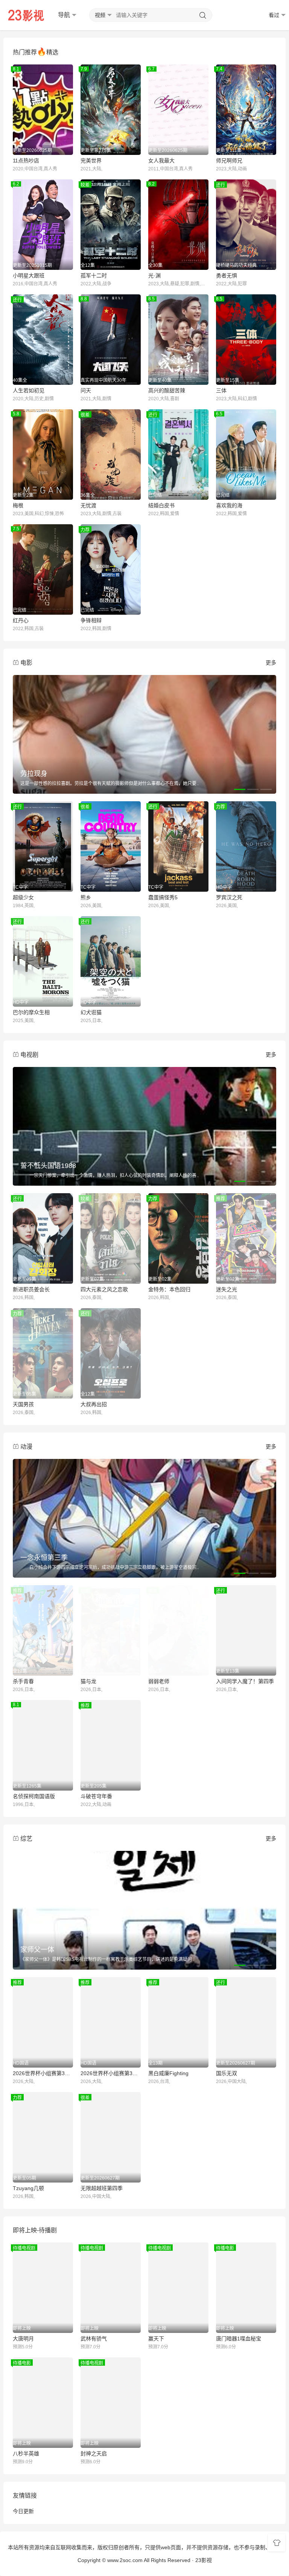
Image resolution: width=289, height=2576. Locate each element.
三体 (221, 390)
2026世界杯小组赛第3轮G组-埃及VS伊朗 (43, 2073)
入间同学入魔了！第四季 (245, 1681)
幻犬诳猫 (91, 1012)
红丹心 (21, 620)
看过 (274, 15)
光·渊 (154, 276)
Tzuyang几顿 (28, 2188)
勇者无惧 (227, 276)
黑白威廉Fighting (168, 2073)
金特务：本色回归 (169, 1289)
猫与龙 (88, 1681)
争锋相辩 (91, 620)
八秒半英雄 (26, 2454)
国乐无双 (227, 2073)
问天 (86, 390)
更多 (271, 663)
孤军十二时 (94, 276)
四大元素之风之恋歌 (104, 1289)
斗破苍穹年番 (96, 1796)
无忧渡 (88, 505)
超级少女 (23, 897)
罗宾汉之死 (229, 897)
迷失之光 (227, 1289)
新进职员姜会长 (31, 1289)
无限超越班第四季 (102, 2188)
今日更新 (23, 2511)
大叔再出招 (94, 1404)
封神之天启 (94, 2454)
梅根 (18, 505)
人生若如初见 (29, 390)
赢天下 (156, 2339)
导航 (64, 15)
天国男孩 (23, 1404)
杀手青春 (23, 1681)
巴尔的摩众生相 (31, 1012)
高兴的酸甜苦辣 (167, 390)
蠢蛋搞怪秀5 (163, 897)
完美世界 (91, 161)
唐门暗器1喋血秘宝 (239, 2339)
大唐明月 (23, 2339)
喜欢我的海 (229, 505)
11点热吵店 (26, 161)
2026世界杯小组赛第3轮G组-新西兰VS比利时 (111, 2073)
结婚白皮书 (161, 505)
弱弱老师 (159, 1681)
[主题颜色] (277, 2543)
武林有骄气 (94, 2339)
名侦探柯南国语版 (34, 1796)
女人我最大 (161, 161)
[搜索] (203, 15)
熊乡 (86, 897)
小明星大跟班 (29, 276)
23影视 (204, 2560)
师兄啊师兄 (229, 161)
